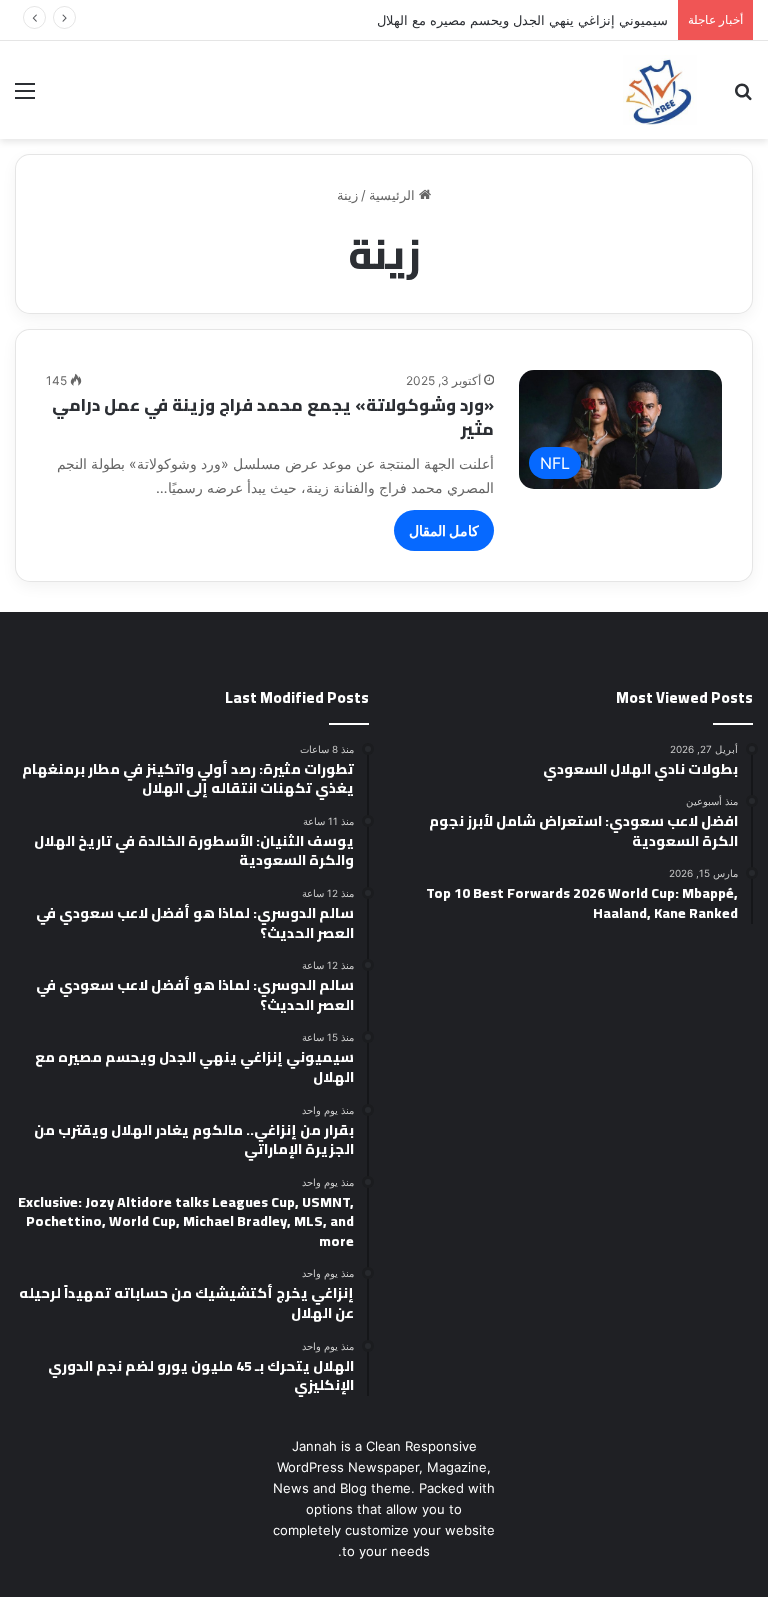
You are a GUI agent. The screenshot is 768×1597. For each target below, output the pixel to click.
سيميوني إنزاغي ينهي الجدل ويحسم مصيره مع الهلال (522, 20)
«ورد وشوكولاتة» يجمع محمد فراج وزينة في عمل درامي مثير (273, 417)
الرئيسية (394, 195)
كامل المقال (444, 530)
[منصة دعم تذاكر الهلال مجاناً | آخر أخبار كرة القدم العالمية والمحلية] (660, 90)
